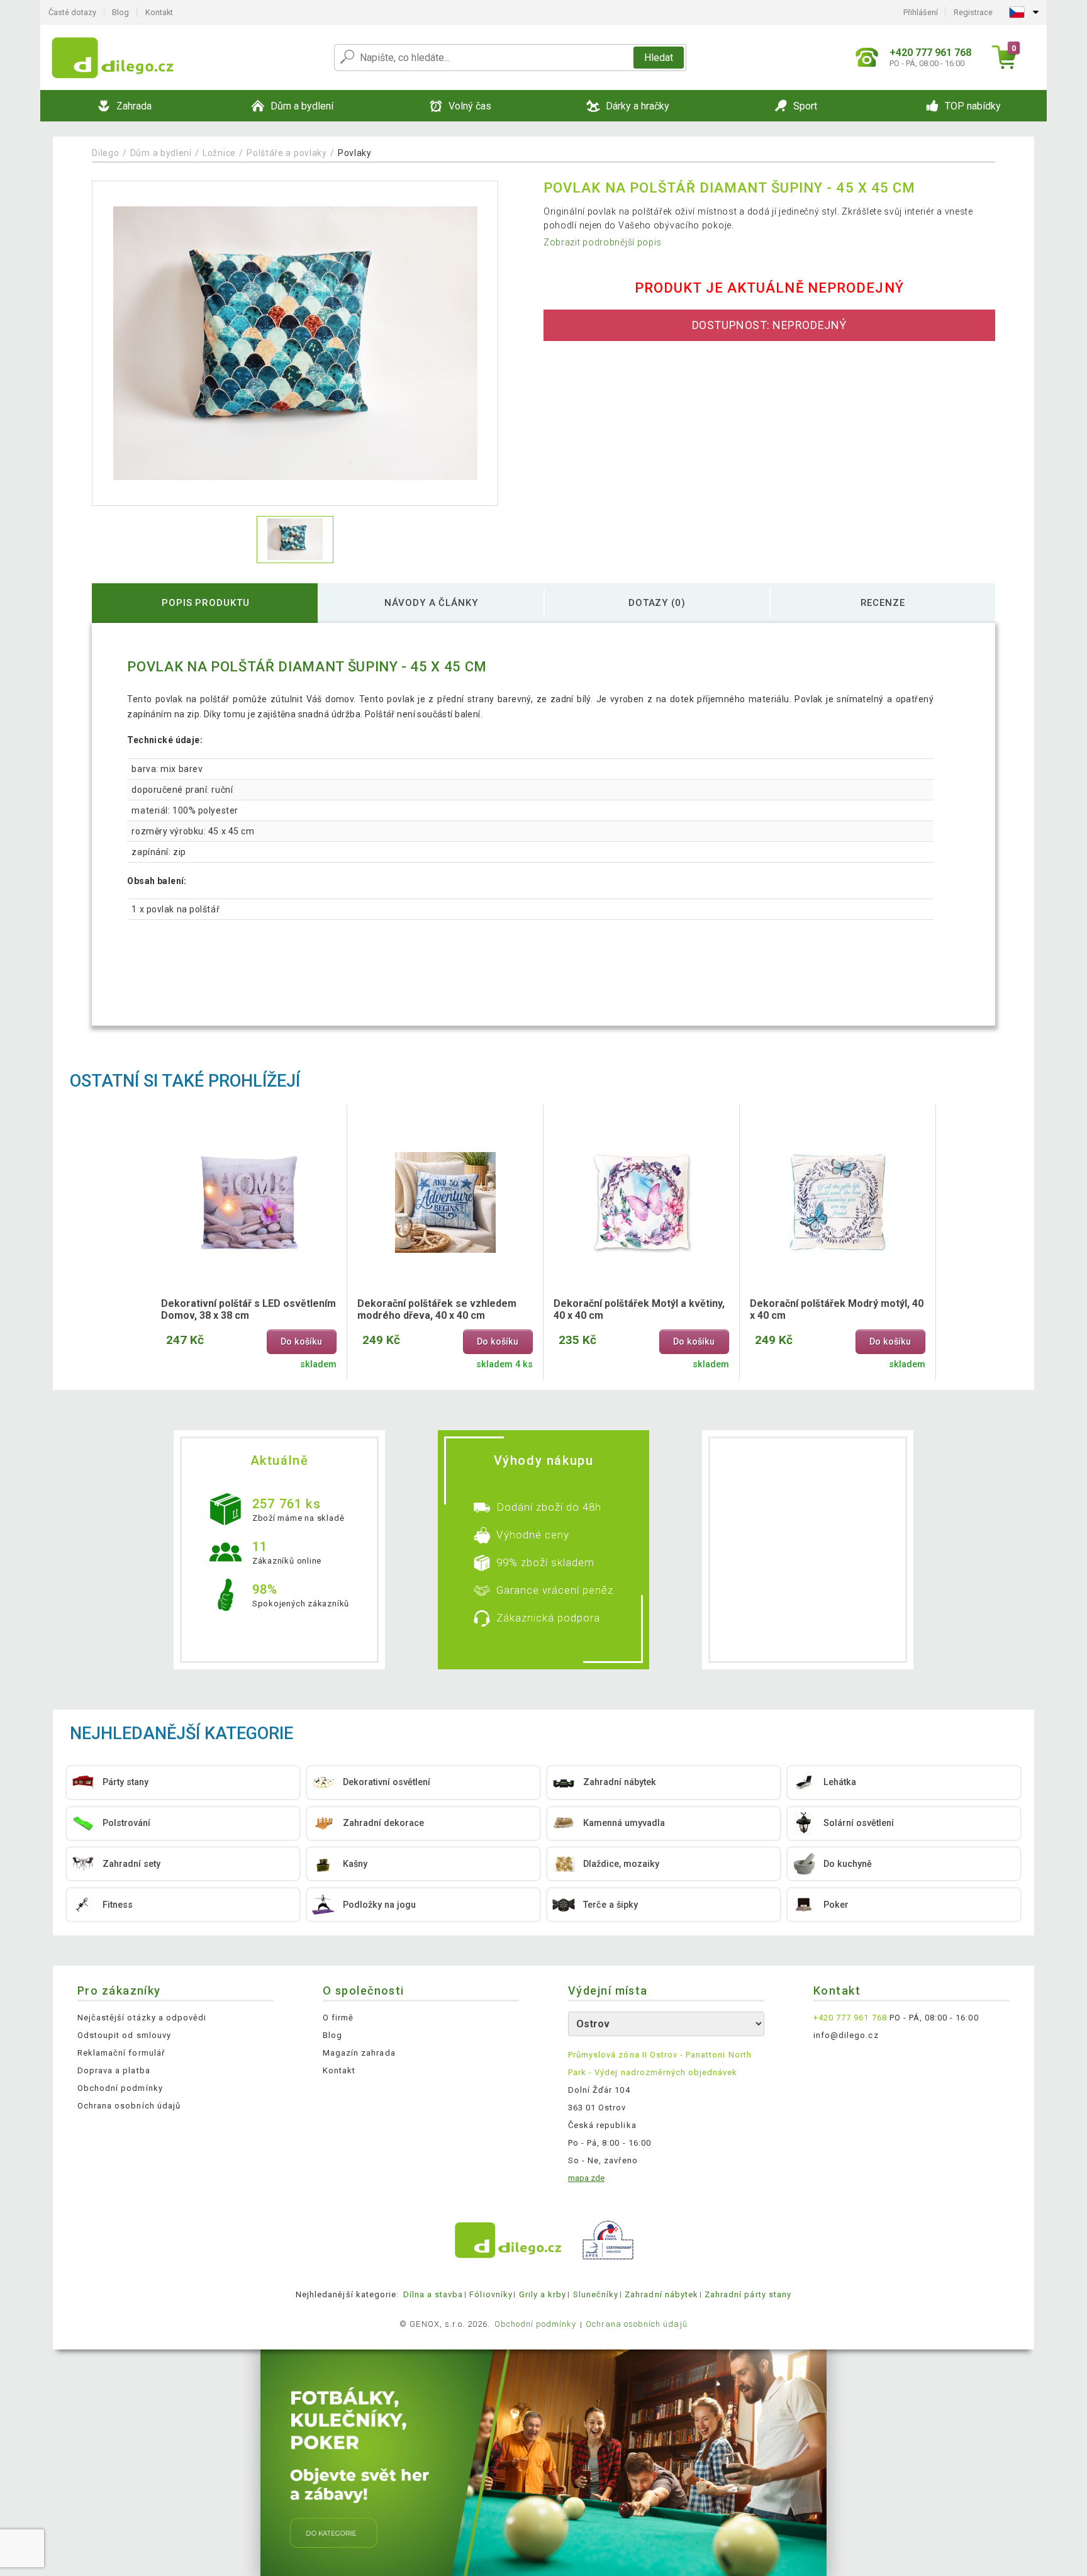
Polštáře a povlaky (287, 153)
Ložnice (219, 153)
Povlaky (355, 153)
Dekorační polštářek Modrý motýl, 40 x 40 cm (837, 1309)
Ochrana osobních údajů (129, 2106)
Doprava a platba (114, 2070)
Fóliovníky (491, 2294)
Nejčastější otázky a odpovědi (142, 2018)
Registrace (973, 12)
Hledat (659, 58)
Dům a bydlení (161, 153)
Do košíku (301, 1342)
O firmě (338, 2018)
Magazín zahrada (359, 2053)
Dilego (105, 153)
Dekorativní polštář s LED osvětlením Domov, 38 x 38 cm (248, 1309)
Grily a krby (543, 2294)
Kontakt (159, 12)
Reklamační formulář (121, 2053)
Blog (120, 12)
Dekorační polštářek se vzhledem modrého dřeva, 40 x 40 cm (437, 1309)
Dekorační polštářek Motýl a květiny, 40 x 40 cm (639, 1309)
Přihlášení (921, 12)
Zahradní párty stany (748, 2294)
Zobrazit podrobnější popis (603, 242)
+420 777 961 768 (850, 2018)
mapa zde (586, 2178)
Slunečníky (596, 2294)
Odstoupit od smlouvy (124, 2035)
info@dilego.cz (846, 2035)
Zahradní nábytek (661, 2294)
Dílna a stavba (433, 2294)
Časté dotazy (72, 12)
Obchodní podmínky (120, 2088)
